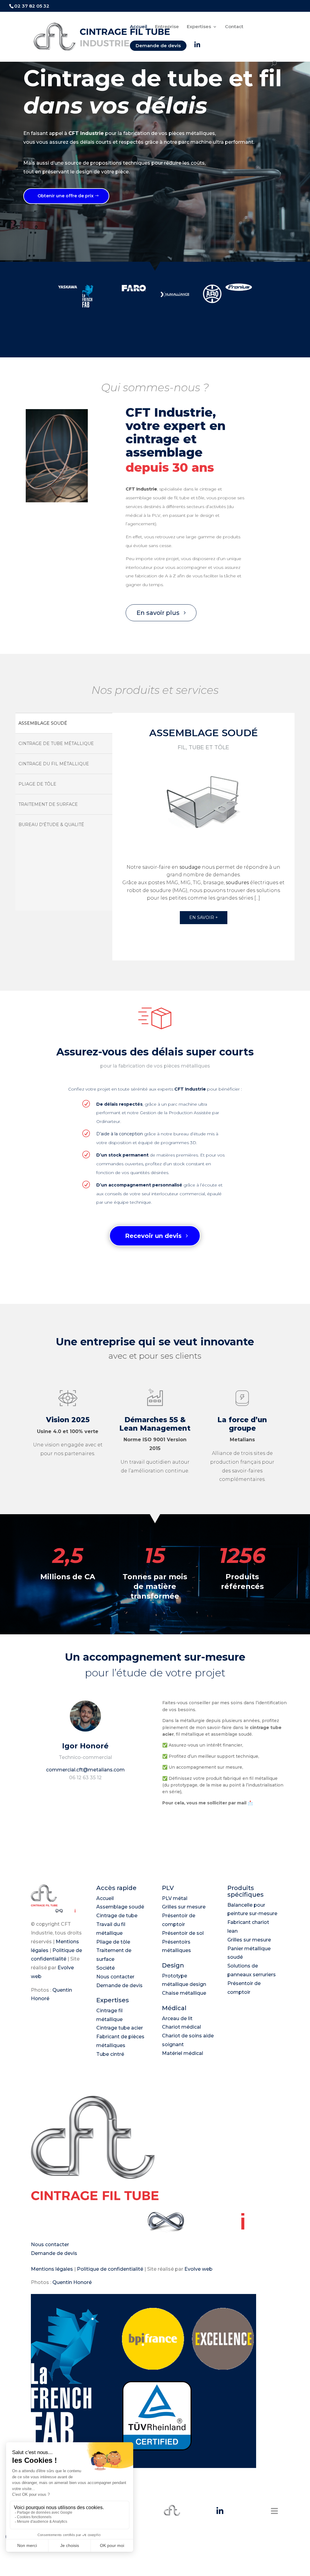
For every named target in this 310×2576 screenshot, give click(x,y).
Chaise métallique (184, 1993)
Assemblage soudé (120, 1907)
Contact (234, 27)
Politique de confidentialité (110, 2269)
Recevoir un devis (153, 1236)
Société (106, 1968)
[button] (64, 723)
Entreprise (167, 27)
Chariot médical (181, 2027)
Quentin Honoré (72, 2282)
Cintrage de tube (117, 1916)
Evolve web (198, 2269)
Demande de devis (158, 46)
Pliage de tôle (113, 1942)
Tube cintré (110, 2054)
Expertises (199, 27)
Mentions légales (52, 2269)
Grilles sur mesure (184, 1907)
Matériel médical (183, 2053)
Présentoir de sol (183, 1933)
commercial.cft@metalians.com (85, 1770)
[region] (155, 837)
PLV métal (175, 1898)
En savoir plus (158, 613)
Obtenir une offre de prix (66, 196)
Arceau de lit (177, 2018)
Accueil (139, 27)
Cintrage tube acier (120, 2028)
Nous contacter (115, 1977)
